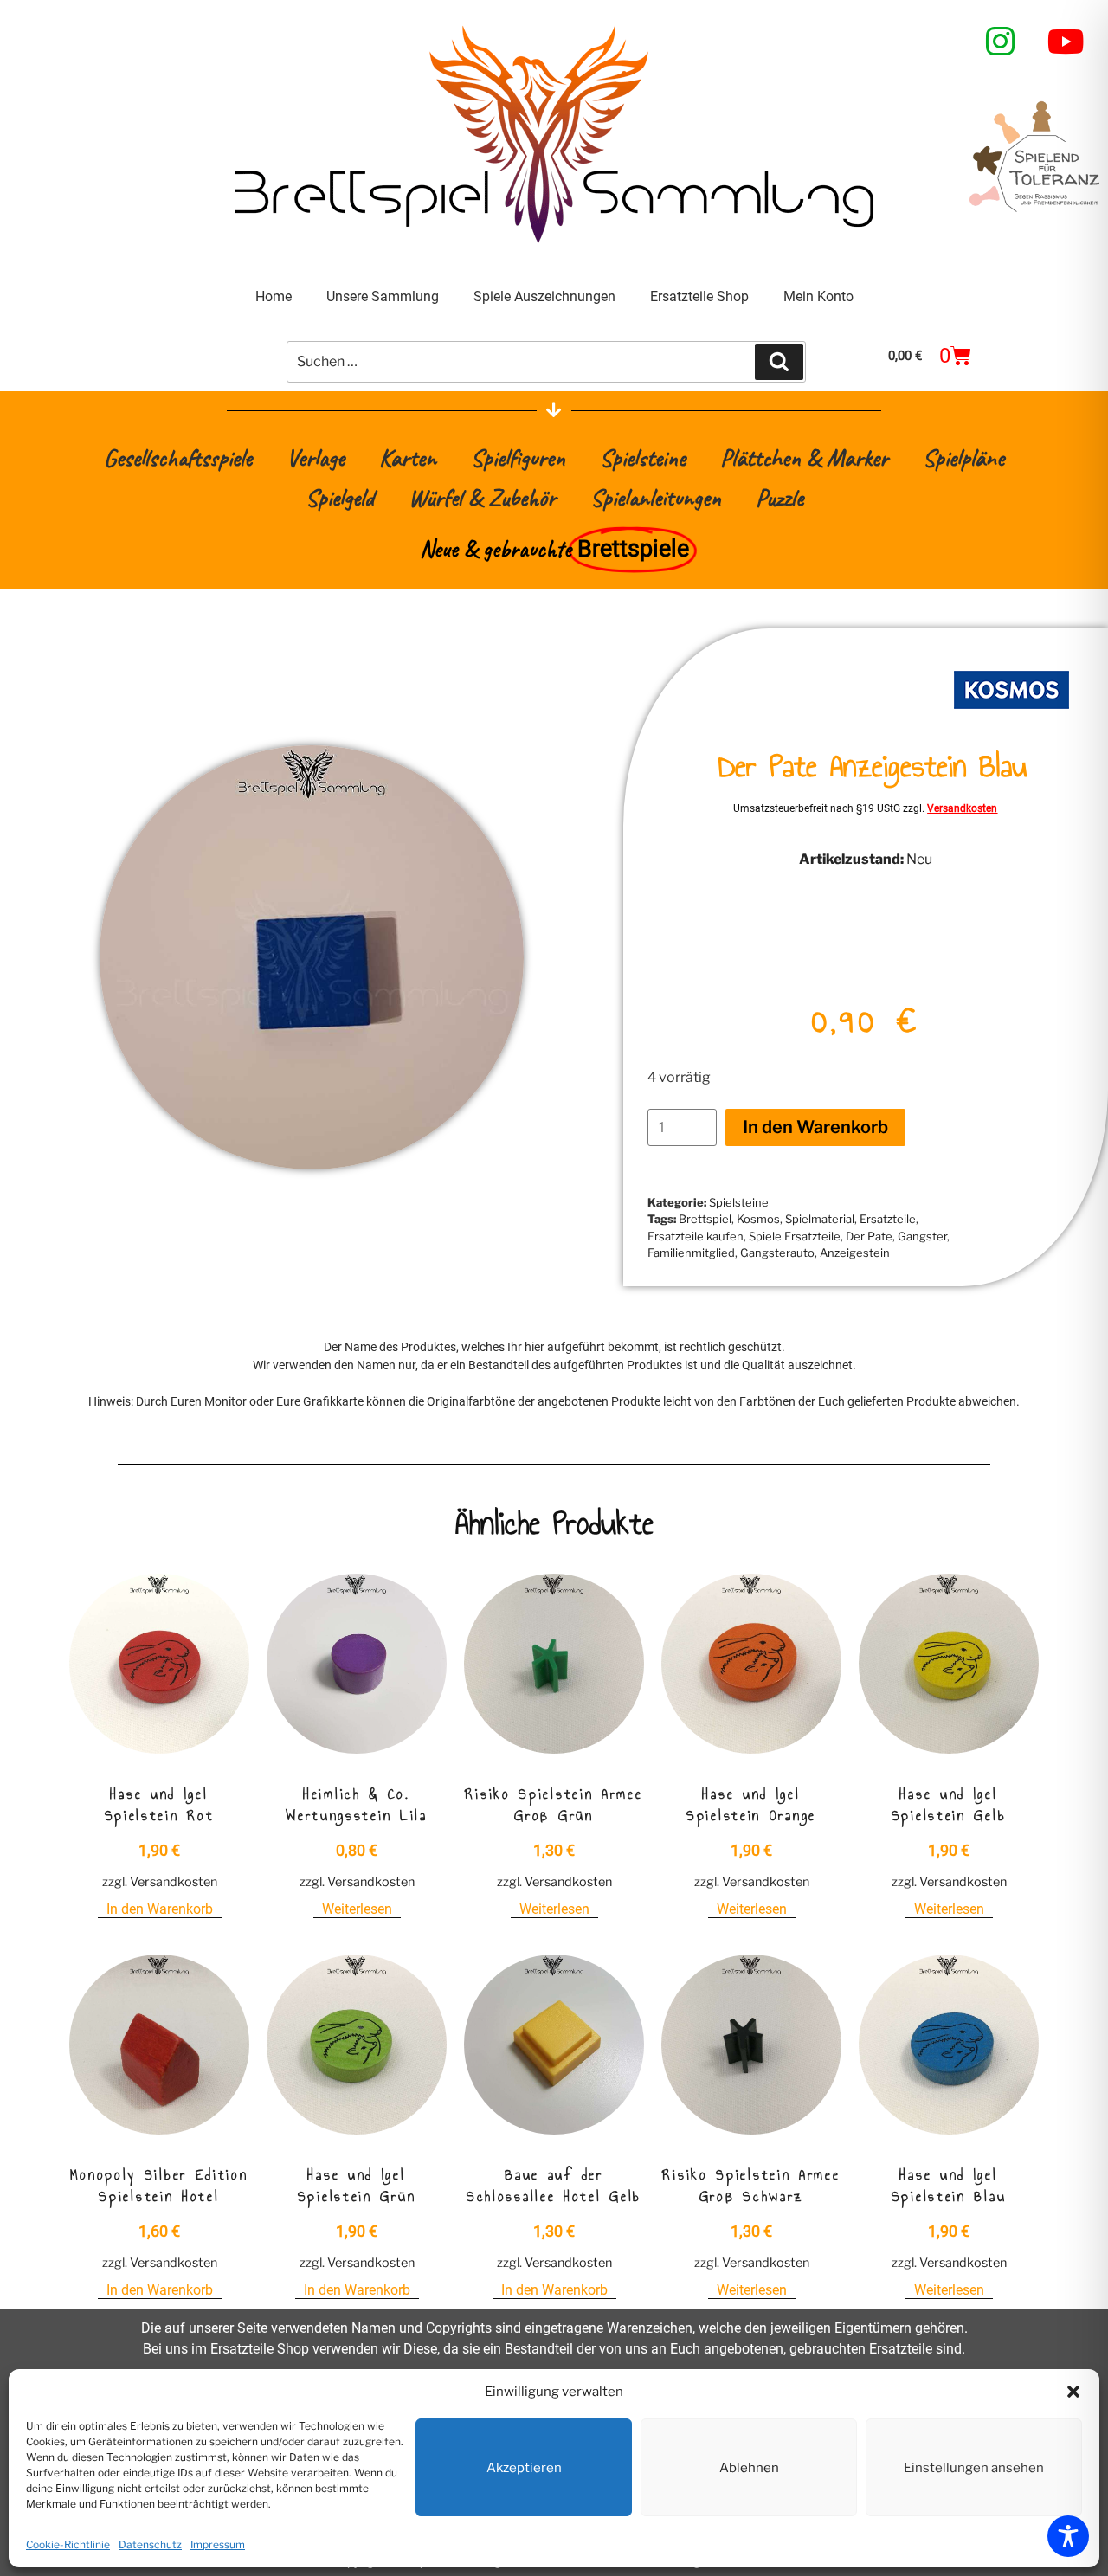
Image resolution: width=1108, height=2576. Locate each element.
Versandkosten (962, 808)
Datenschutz (150, 2544)
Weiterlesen (357, 1909)
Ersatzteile (888, 1219)
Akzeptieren (524, 2468)
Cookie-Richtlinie (68, 2544)
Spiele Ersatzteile (795, 1236)
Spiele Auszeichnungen (544, 296)
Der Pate (869, 1236)
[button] (1073, 2392)
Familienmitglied (691, 1253)
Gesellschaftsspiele (178, 457)
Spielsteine (643, 457)
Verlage (316, 457)
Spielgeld (340, 497)
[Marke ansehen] (1011, 721)
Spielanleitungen (656, 497)
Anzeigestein (855, 1253)
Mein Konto (818, 296)
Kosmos (758, 1219)
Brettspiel (705, 1219)
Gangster (922, 1236)
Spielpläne (963, 457)
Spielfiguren (518, 457)
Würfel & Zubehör (482, 497)
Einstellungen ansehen (974, 2468)
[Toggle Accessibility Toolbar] (1068, 2536)
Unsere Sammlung (383, 296)
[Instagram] (1001, 42)
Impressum (218, 2544)
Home (274, 296)
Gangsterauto (777, 1253)
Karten (408, 457)
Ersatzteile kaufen (696, 1236)
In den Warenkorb (815, 1127)
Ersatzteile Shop (699, 296)
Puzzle (779, 497)
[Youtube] (1066, 42)
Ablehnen (749, 2468)
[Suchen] (779, 362)
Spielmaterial (820, 1219)
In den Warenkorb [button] (160, 1909)
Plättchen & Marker (804, 457)
